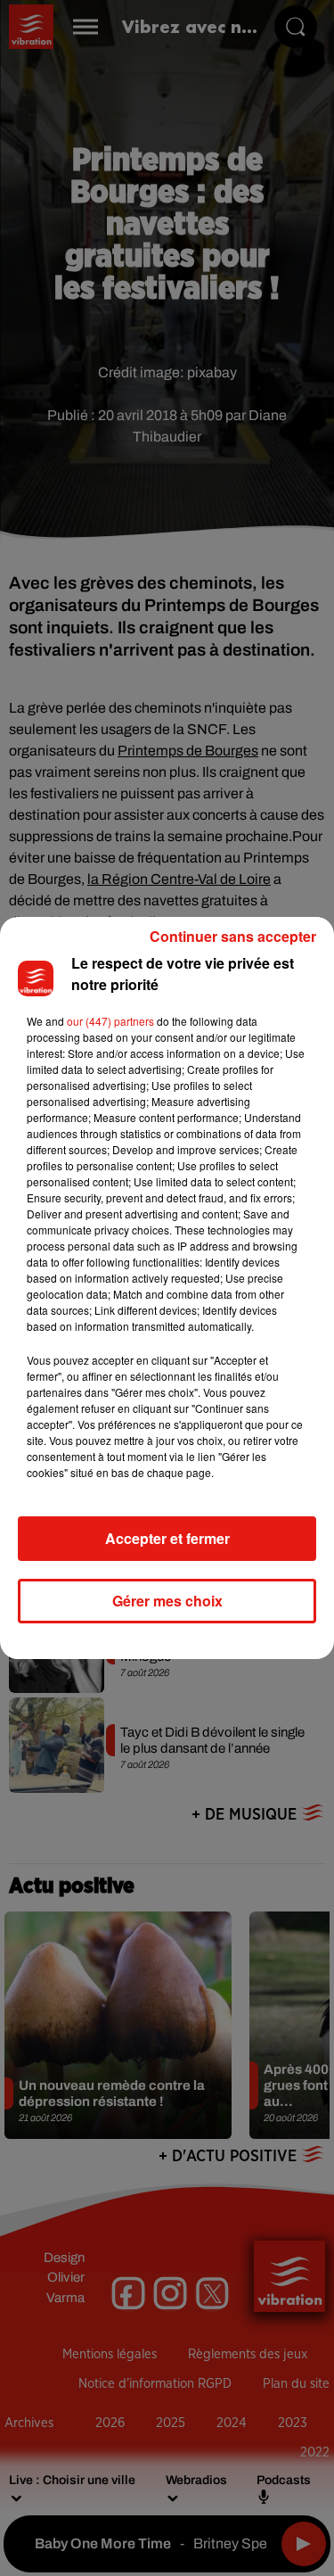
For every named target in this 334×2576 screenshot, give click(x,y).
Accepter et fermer (167, 1538)
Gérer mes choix (167, 1601)
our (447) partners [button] (110, 1021)
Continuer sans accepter (233, 936)
